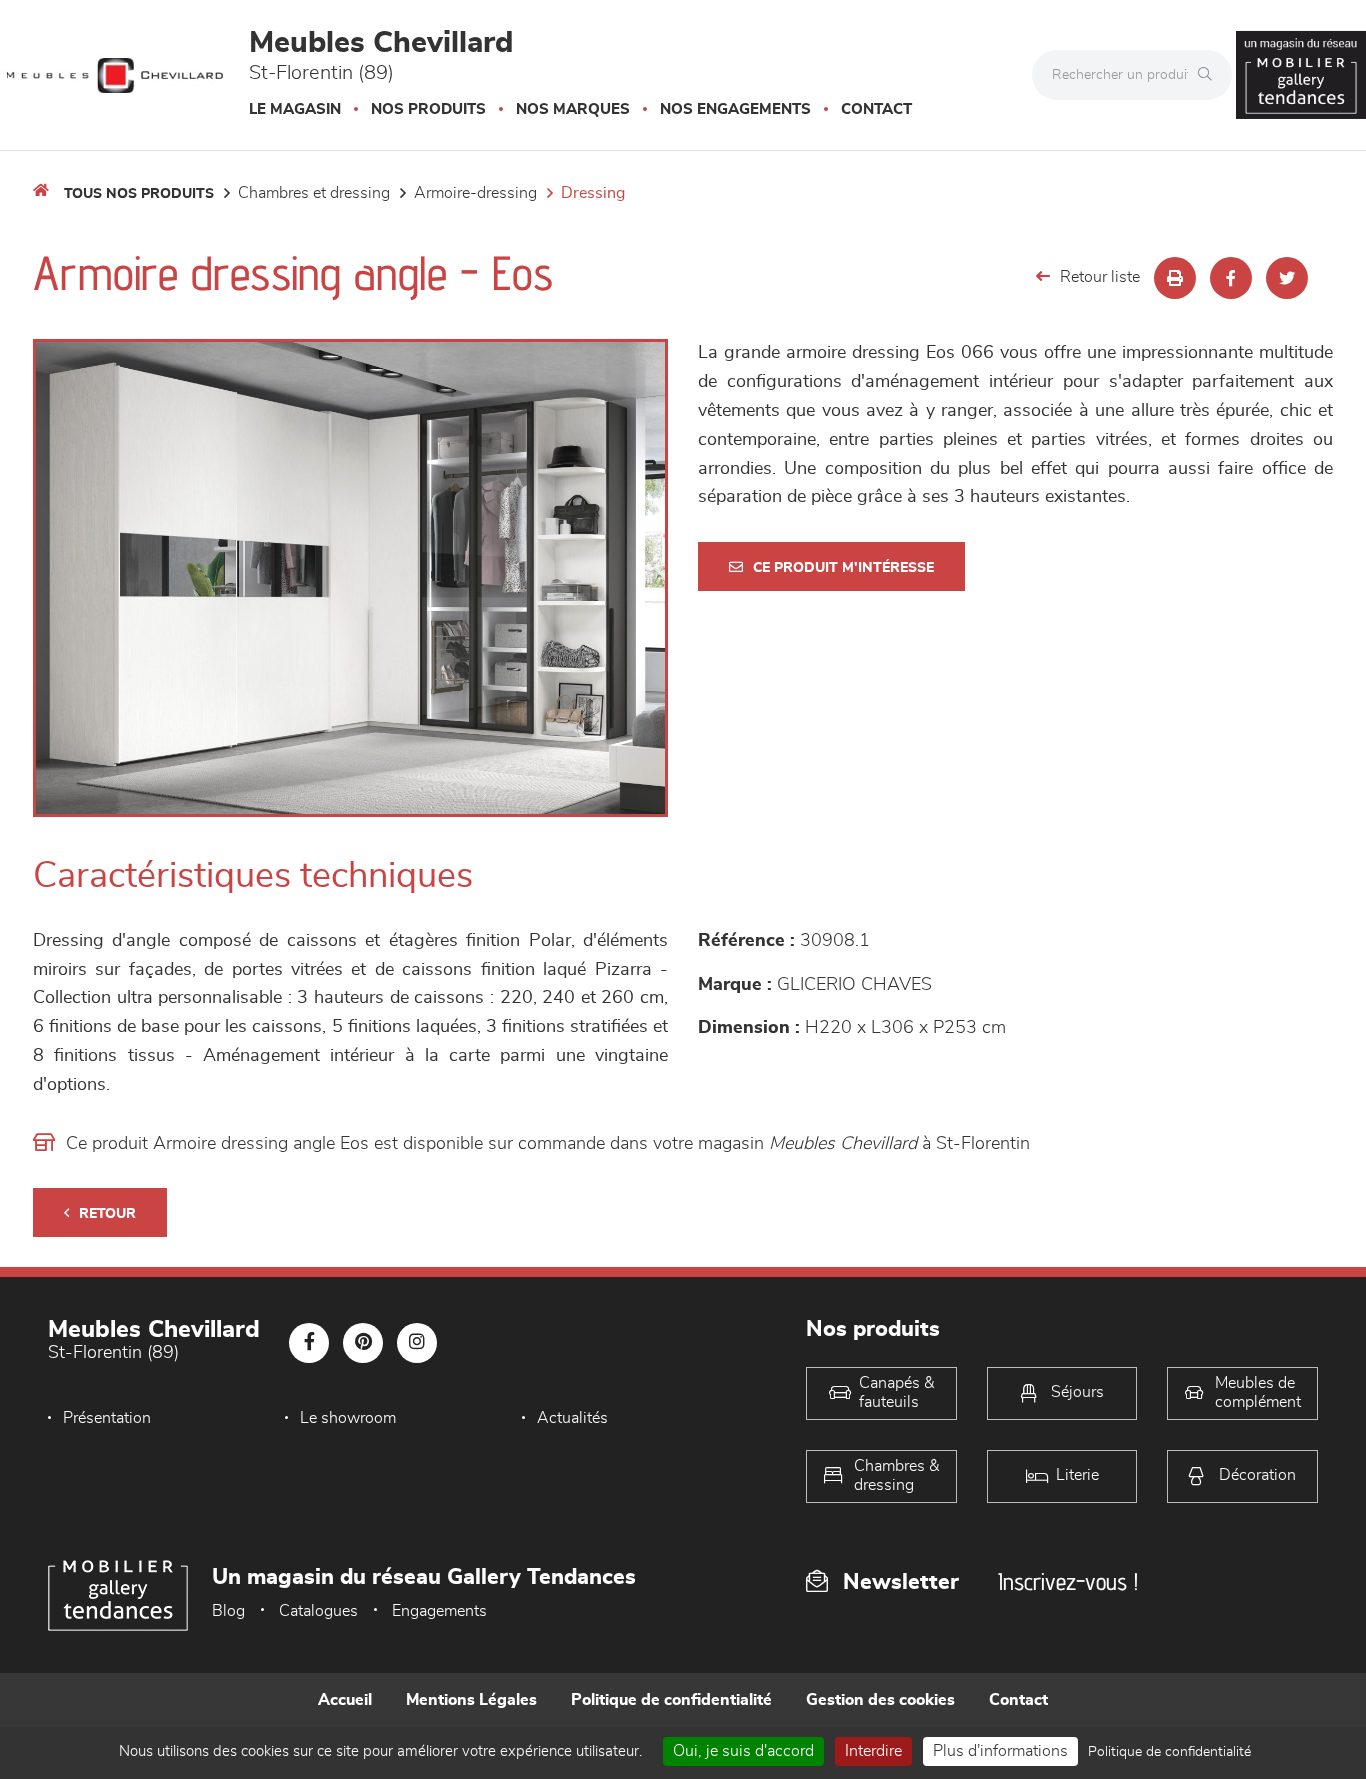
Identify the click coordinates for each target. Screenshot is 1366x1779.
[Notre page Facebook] (309, 1343)
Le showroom (348, 1418)
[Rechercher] (1210, 75)
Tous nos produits (139, 194)
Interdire (873, 1751)
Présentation (107, 1418)
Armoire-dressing (475, 193)
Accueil (345, 1700)
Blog (228, 1611)
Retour (107, 1214)
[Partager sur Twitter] (1287, 278)
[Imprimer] (1175, 278)
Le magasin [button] (295, 109)
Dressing (593, 193)
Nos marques (573, 109)
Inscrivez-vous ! (1068, 1581)
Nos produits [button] (428, 109)
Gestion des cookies (880, 1700)
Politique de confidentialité (671, 1700)
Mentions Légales (471, 1700)
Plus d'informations (1000, 1751)
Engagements (439, 1611)
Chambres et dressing (314, 193)
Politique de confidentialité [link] (1169, 1752)
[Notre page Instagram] (417, 1343)
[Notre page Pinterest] (363, 1343)
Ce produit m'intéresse (843, 568)
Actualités (572, 1418)
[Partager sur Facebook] (1231, 278)
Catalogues (318, 1611)
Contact (876, 109)
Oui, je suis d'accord (743, 1751)
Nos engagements (735, 109)
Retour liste (1100, 277)
